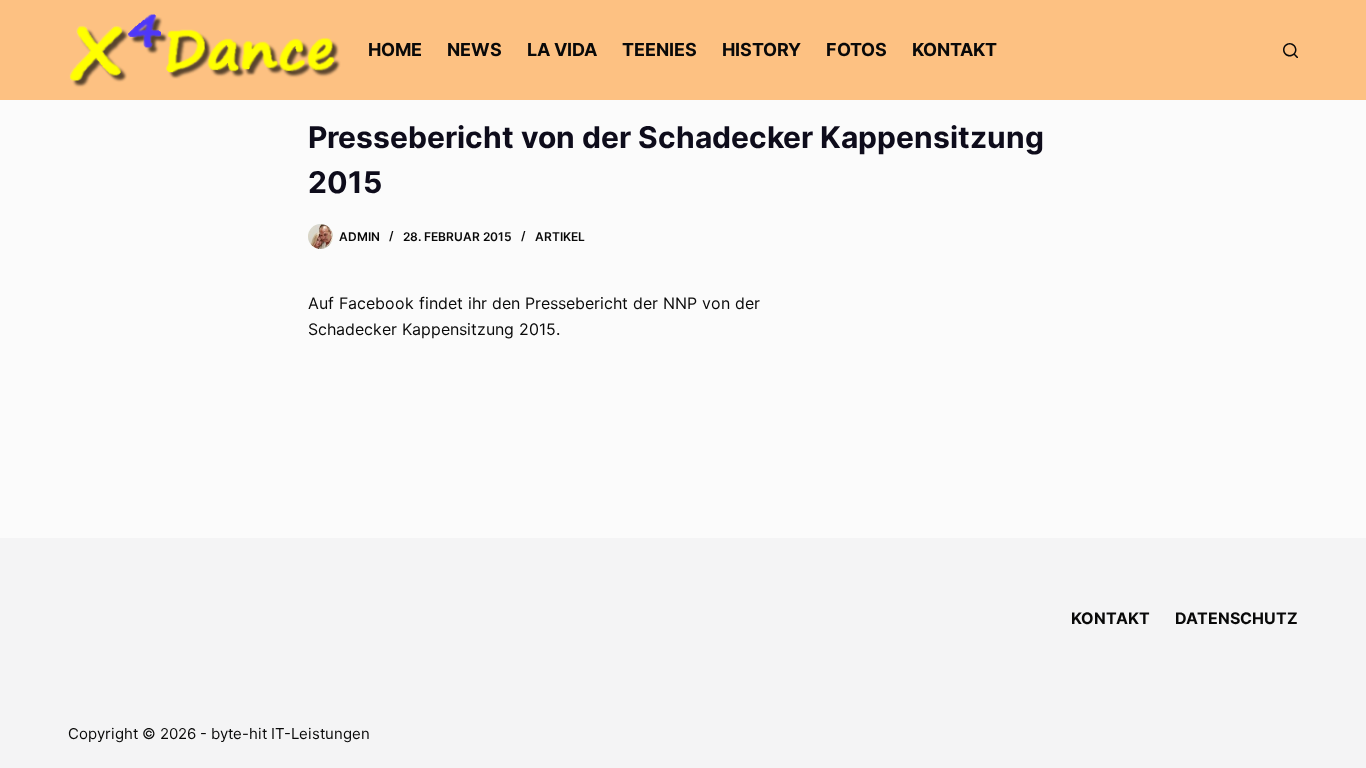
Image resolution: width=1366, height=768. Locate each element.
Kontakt (954, 49)
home (395, 49)
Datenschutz (1236, 618)
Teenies (659, 49)
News (474, 49)
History (761, 49)
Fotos (856, 49)
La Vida (562, 49)
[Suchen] (1290, 50)
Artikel (560, 236)
